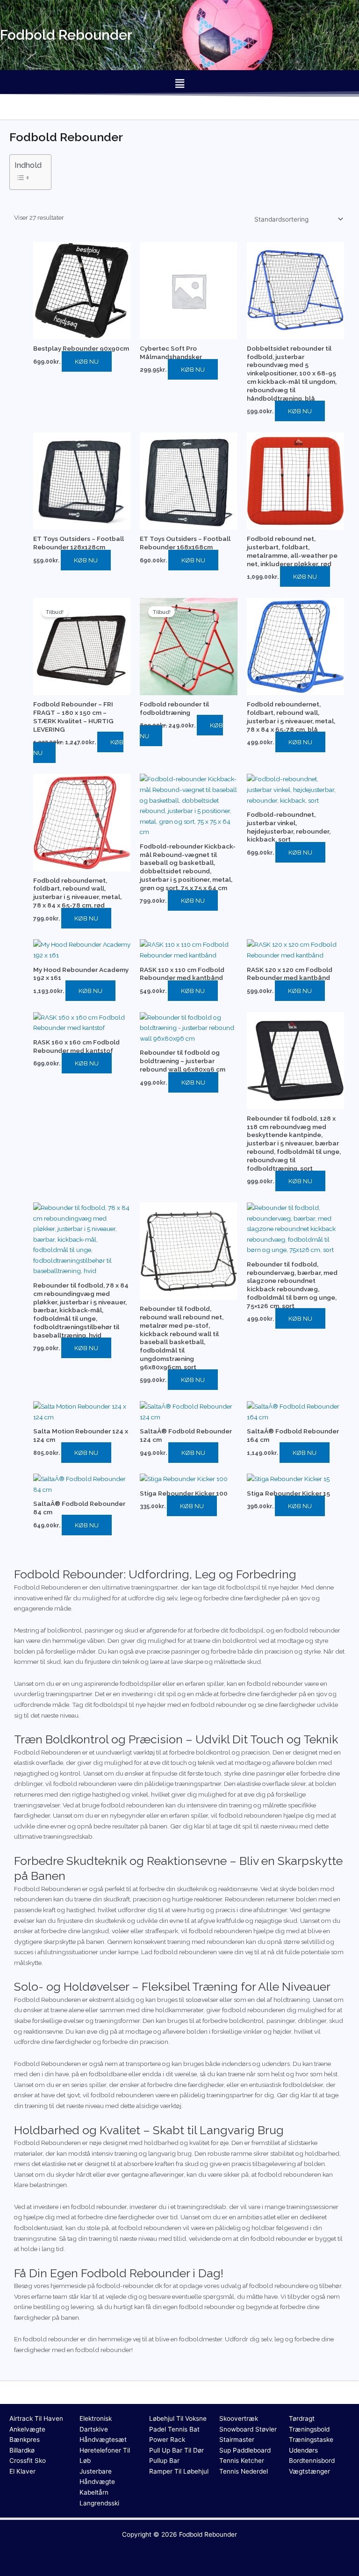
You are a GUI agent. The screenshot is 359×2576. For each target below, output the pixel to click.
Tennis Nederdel (244, 2471)
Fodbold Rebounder (208, 2534)
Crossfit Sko (28, 2461)
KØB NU (87, 361)
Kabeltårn (94, 2492)
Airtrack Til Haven (36, 2418)
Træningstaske (311, 2439)
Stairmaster (237, 2439)
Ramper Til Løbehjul (179, 2471)
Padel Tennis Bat (174, 2429)
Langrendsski (99, 2503)
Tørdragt (302, 2418)
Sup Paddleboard (245, 2450)
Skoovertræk (239, 2418)
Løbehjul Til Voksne (178, 2418)
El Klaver (22, 2471)
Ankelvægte (27, 2429)
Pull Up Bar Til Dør (176, 2450)
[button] (179, 83)
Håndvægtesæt (103, 2439)
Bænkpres (25, 2439)
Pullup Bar (164, 2461)
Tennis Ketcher (242, 2461)
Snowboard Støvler (248, 2429)
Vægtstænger (309, 2471)
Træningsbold (309, 2429)
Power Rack (167, 2439)
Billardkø (22, 2450)
